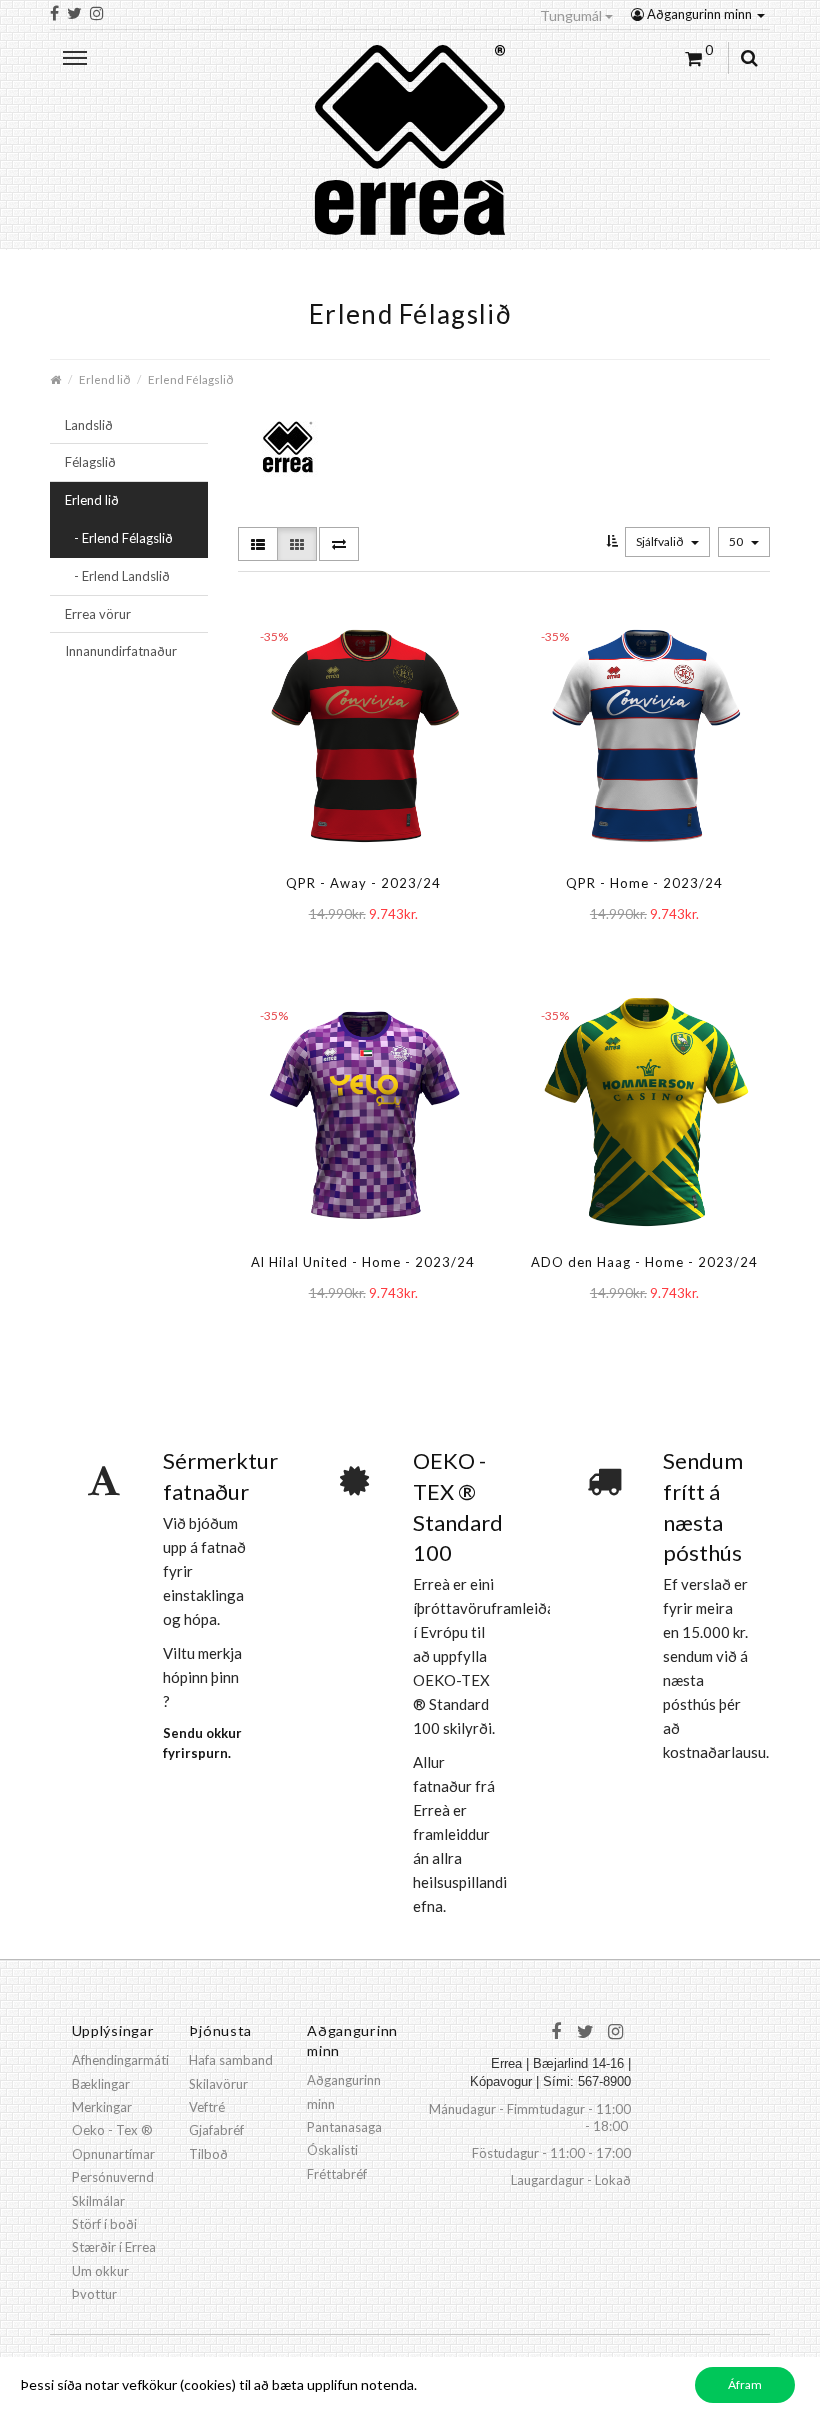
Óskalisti (332, 2150)
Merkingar (102, 2107)
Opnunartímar (113, 2154)
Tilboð (208, 2154)
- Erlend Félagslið (119, 538)
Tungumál (572, 15)
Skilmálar (98, 2201)
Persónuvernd (113, 2177)
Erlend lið (104, 379)
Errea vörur (98, 614)
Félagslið (90, 462)
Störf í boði (104, 2224)
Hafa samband (231, 2060)
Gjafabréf (216, 2130)
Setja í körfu (330, 954)
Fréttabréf (337, 2174)
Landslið (89, 425)
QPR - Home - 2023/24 (644, 883)
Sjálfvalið (660, 541)
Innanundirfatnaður (121, 651)
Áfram (745, 2384)
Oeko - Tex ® (112, 2130)
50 (737, 541)
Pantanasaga (344, 2127)
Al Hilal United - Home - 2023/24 (363, 1262)
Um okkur (100, 2271)
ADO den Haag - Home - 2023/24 (644, 1262)
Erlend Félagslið (190, 379)
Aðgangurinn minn (699, 14)
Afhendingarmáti (120, 2060)
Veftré (207, 2107)
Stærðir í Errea (114, 2247)
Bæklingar (101, 2084)
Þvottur (94, 2294)
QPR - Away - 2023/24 (363, 883)
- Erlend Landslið (117, 576)
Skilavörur (218, 2084)
